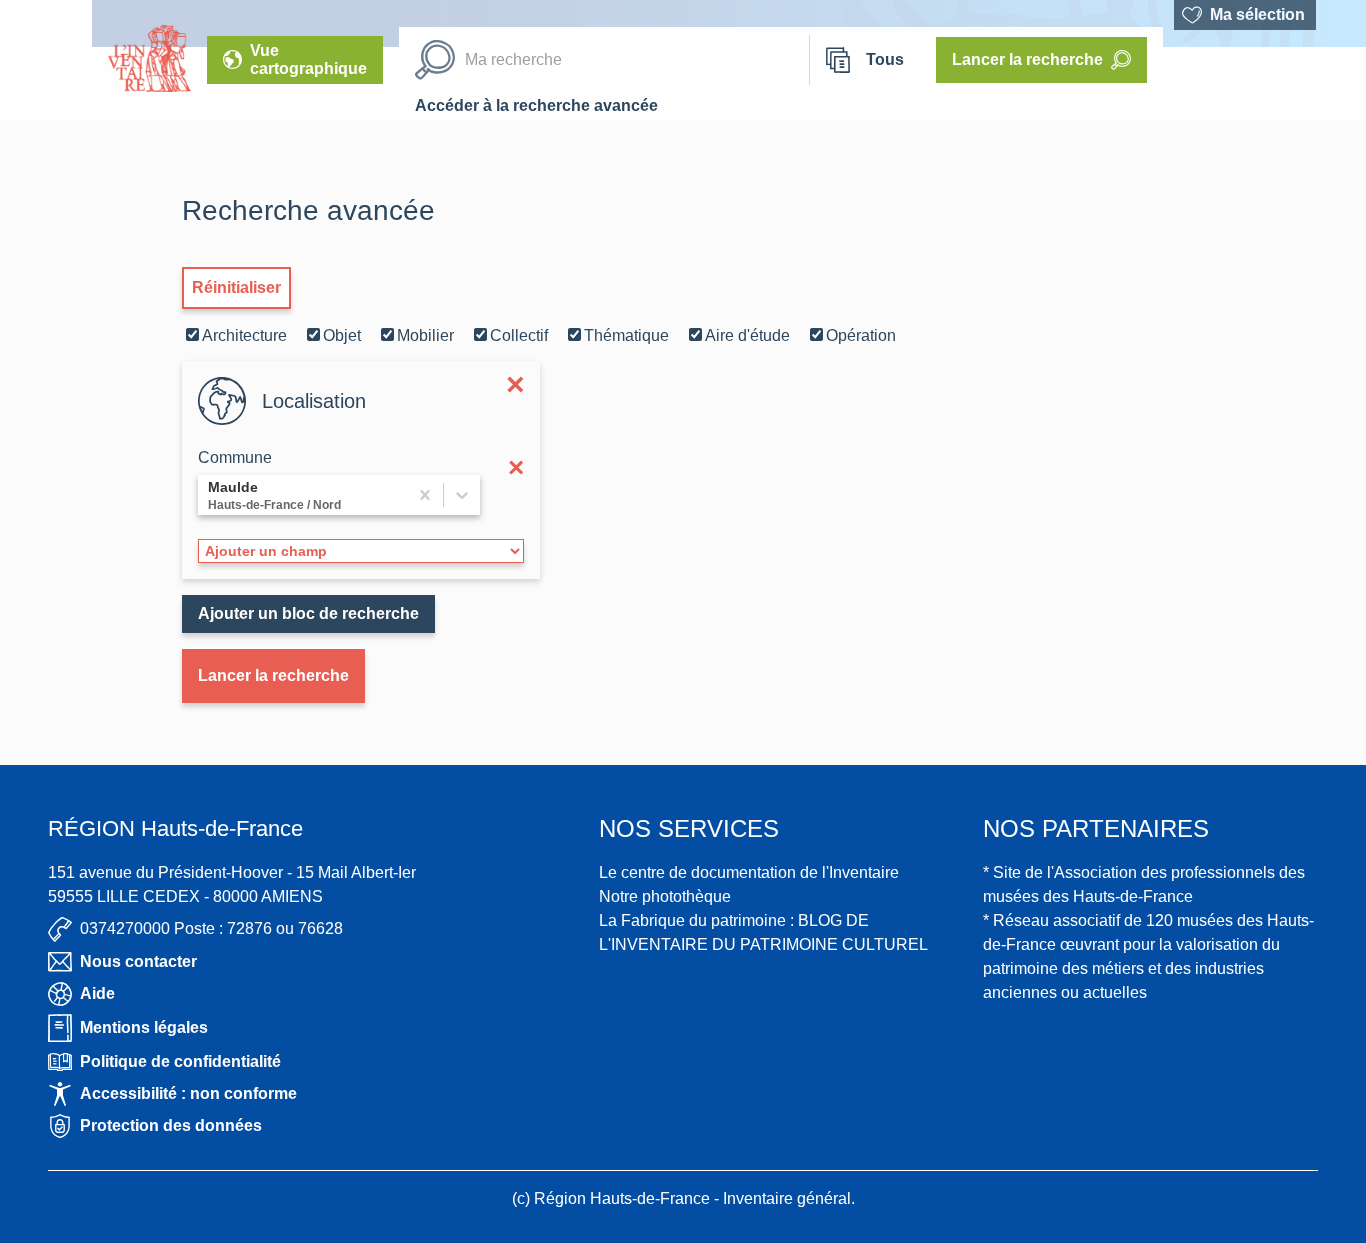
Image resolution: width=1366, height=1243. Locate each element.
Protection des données (171, 1125)
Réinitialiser (236, 287)
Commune (235, 457)
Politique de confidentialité (180, 1061)
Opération (861, 335)
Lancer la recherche (273, 675)
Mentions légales (144, 1027)
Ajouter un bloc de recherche (308, 613)
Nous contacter (138, 961)
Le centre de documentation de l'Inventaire (749, 872)
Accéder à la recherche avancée (536, 105)
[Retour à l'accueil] (46, 60)
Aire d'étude (747, 335)
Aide (97, 993)
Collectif (519, 335)
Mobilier (425, 335)
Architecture (244, 335)
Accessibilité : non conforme (188, 1093)
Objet (342, 335)
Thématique (626, 335)
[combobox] (210, 495)
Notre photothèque (665, 896)
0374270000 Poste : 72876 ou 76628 (211, 928)
